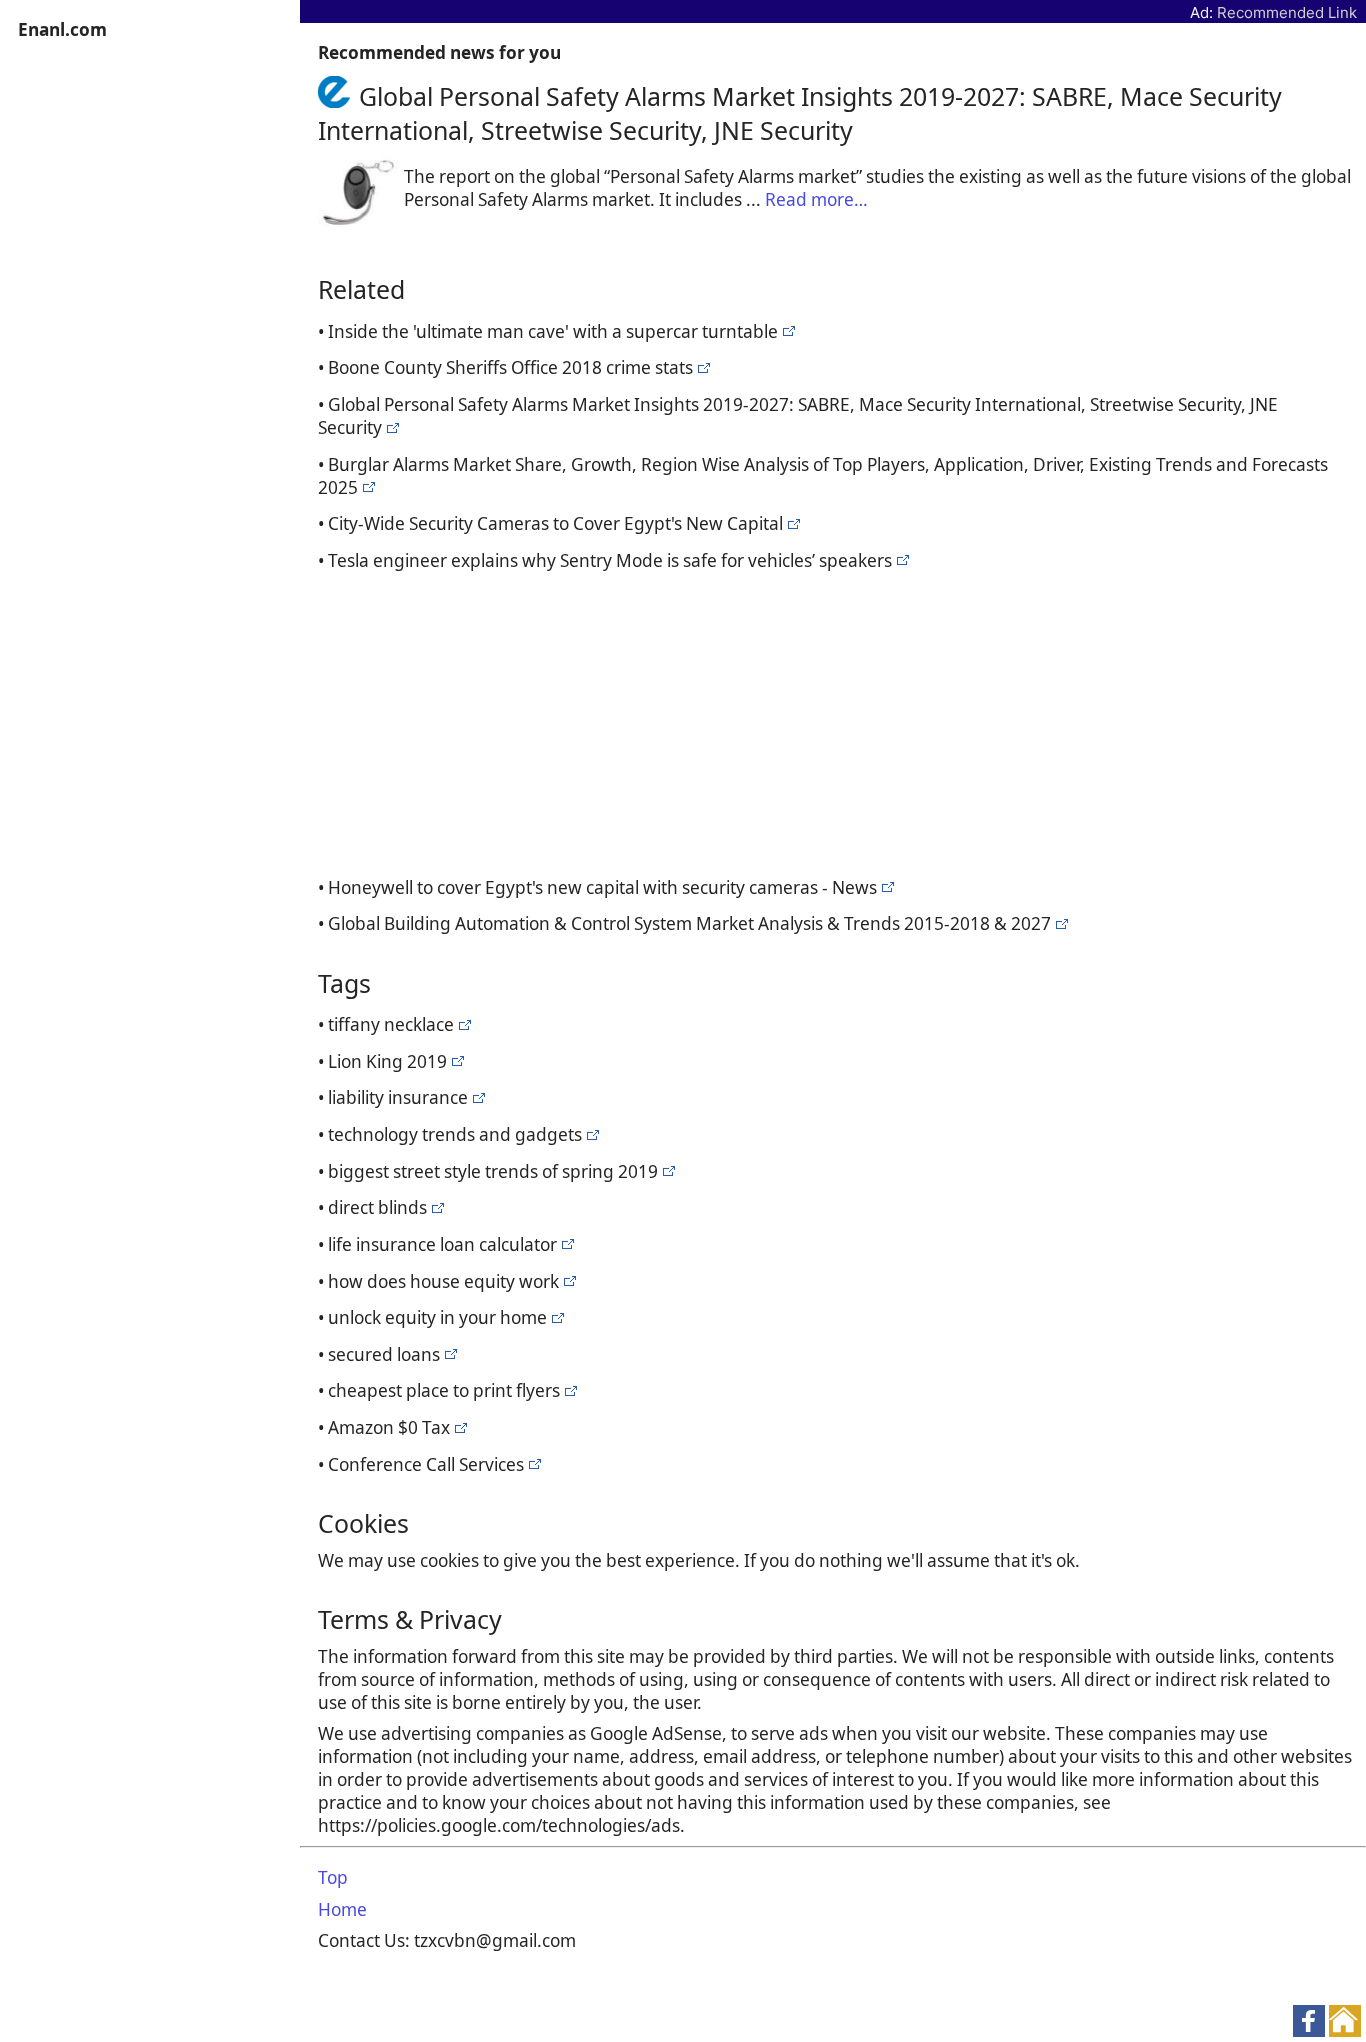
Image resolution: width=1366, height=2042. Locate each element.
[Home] (338, 96)
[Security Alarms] (786, 331)
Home (342, 1909)
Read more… (816, 199)
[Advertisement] (837, 721)
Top (333, 1877)
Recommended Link (1287, 12)
